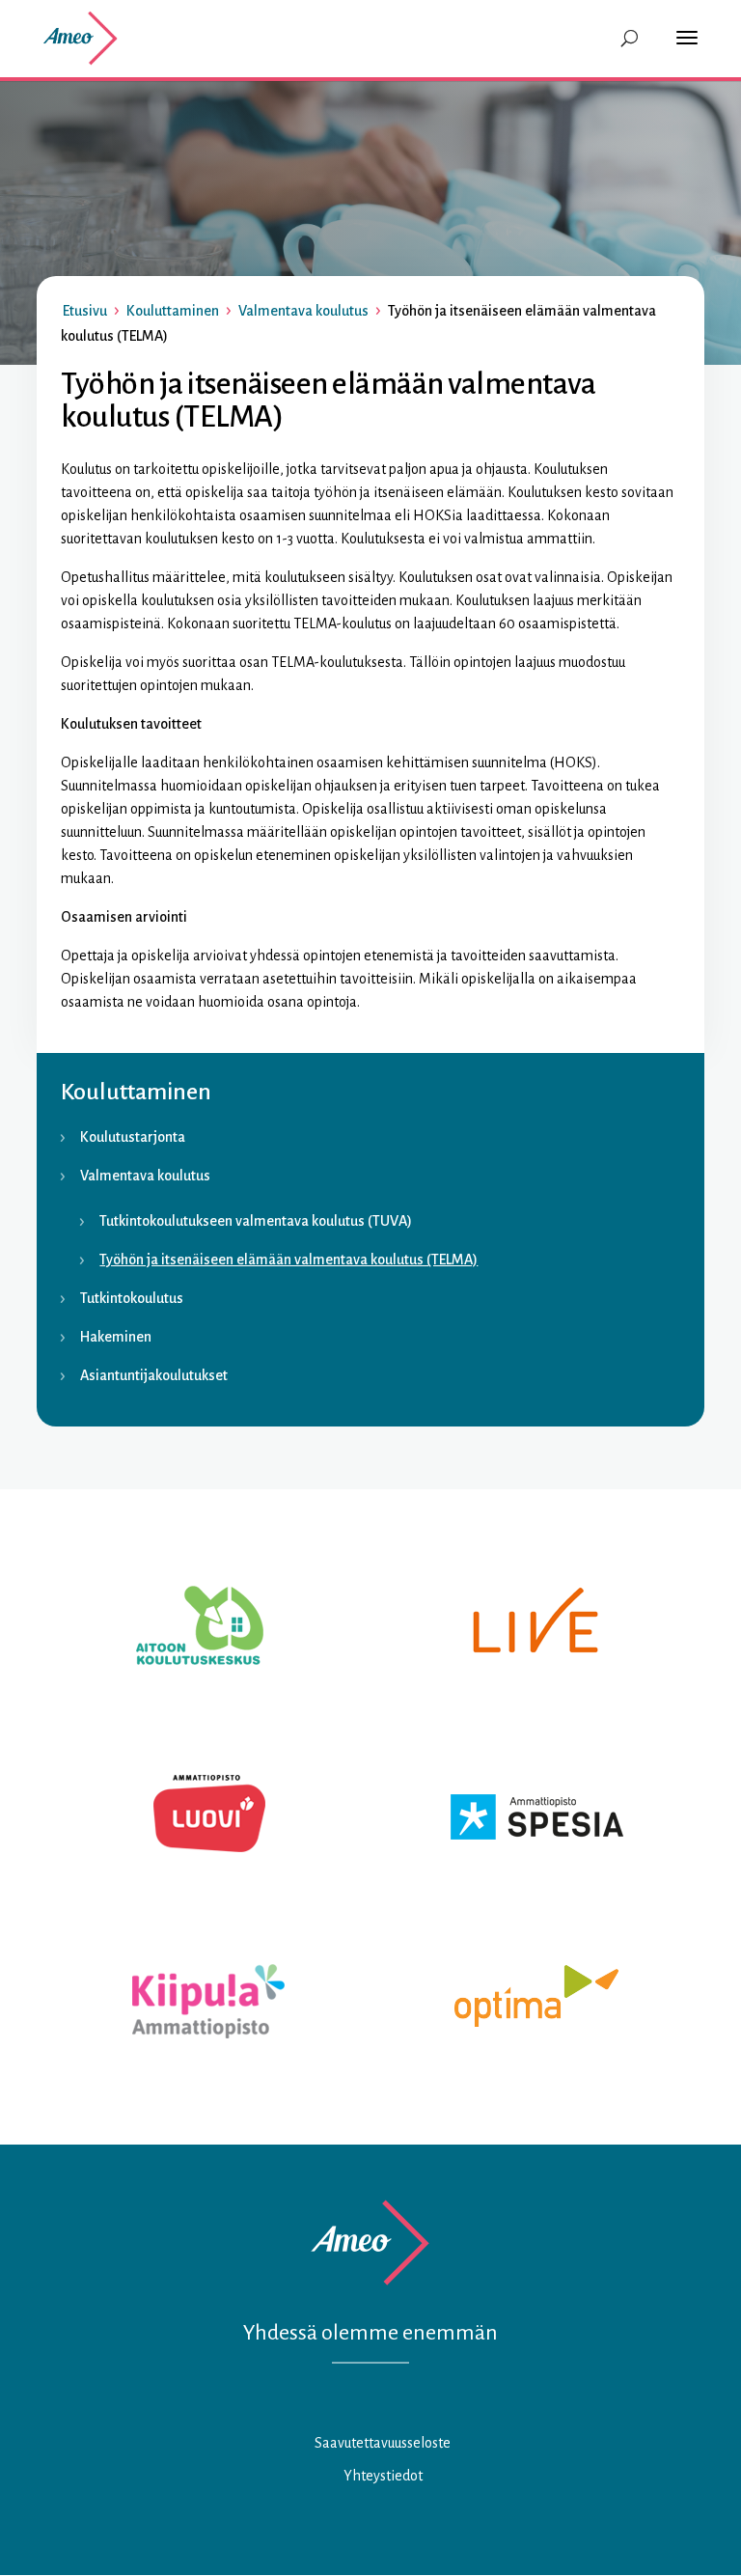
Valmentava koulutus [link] (303, 311)
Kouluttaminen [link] (173, 311)
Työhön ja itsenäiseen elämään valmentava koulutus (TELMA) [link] (288, 1260)
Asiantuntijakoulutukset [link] (154, 1375)
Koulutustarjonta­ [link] (133, 1137)
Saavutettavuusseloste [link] (383, 2443)
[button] (692, 50)
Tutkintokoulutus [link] (132, 1298)
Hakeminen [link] (116, 1337)
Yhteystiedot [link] (383, 2476)
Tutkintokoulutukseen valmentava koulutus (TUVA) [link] (256, 1221)
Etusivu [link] (85, 311)
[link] (79, 38)
